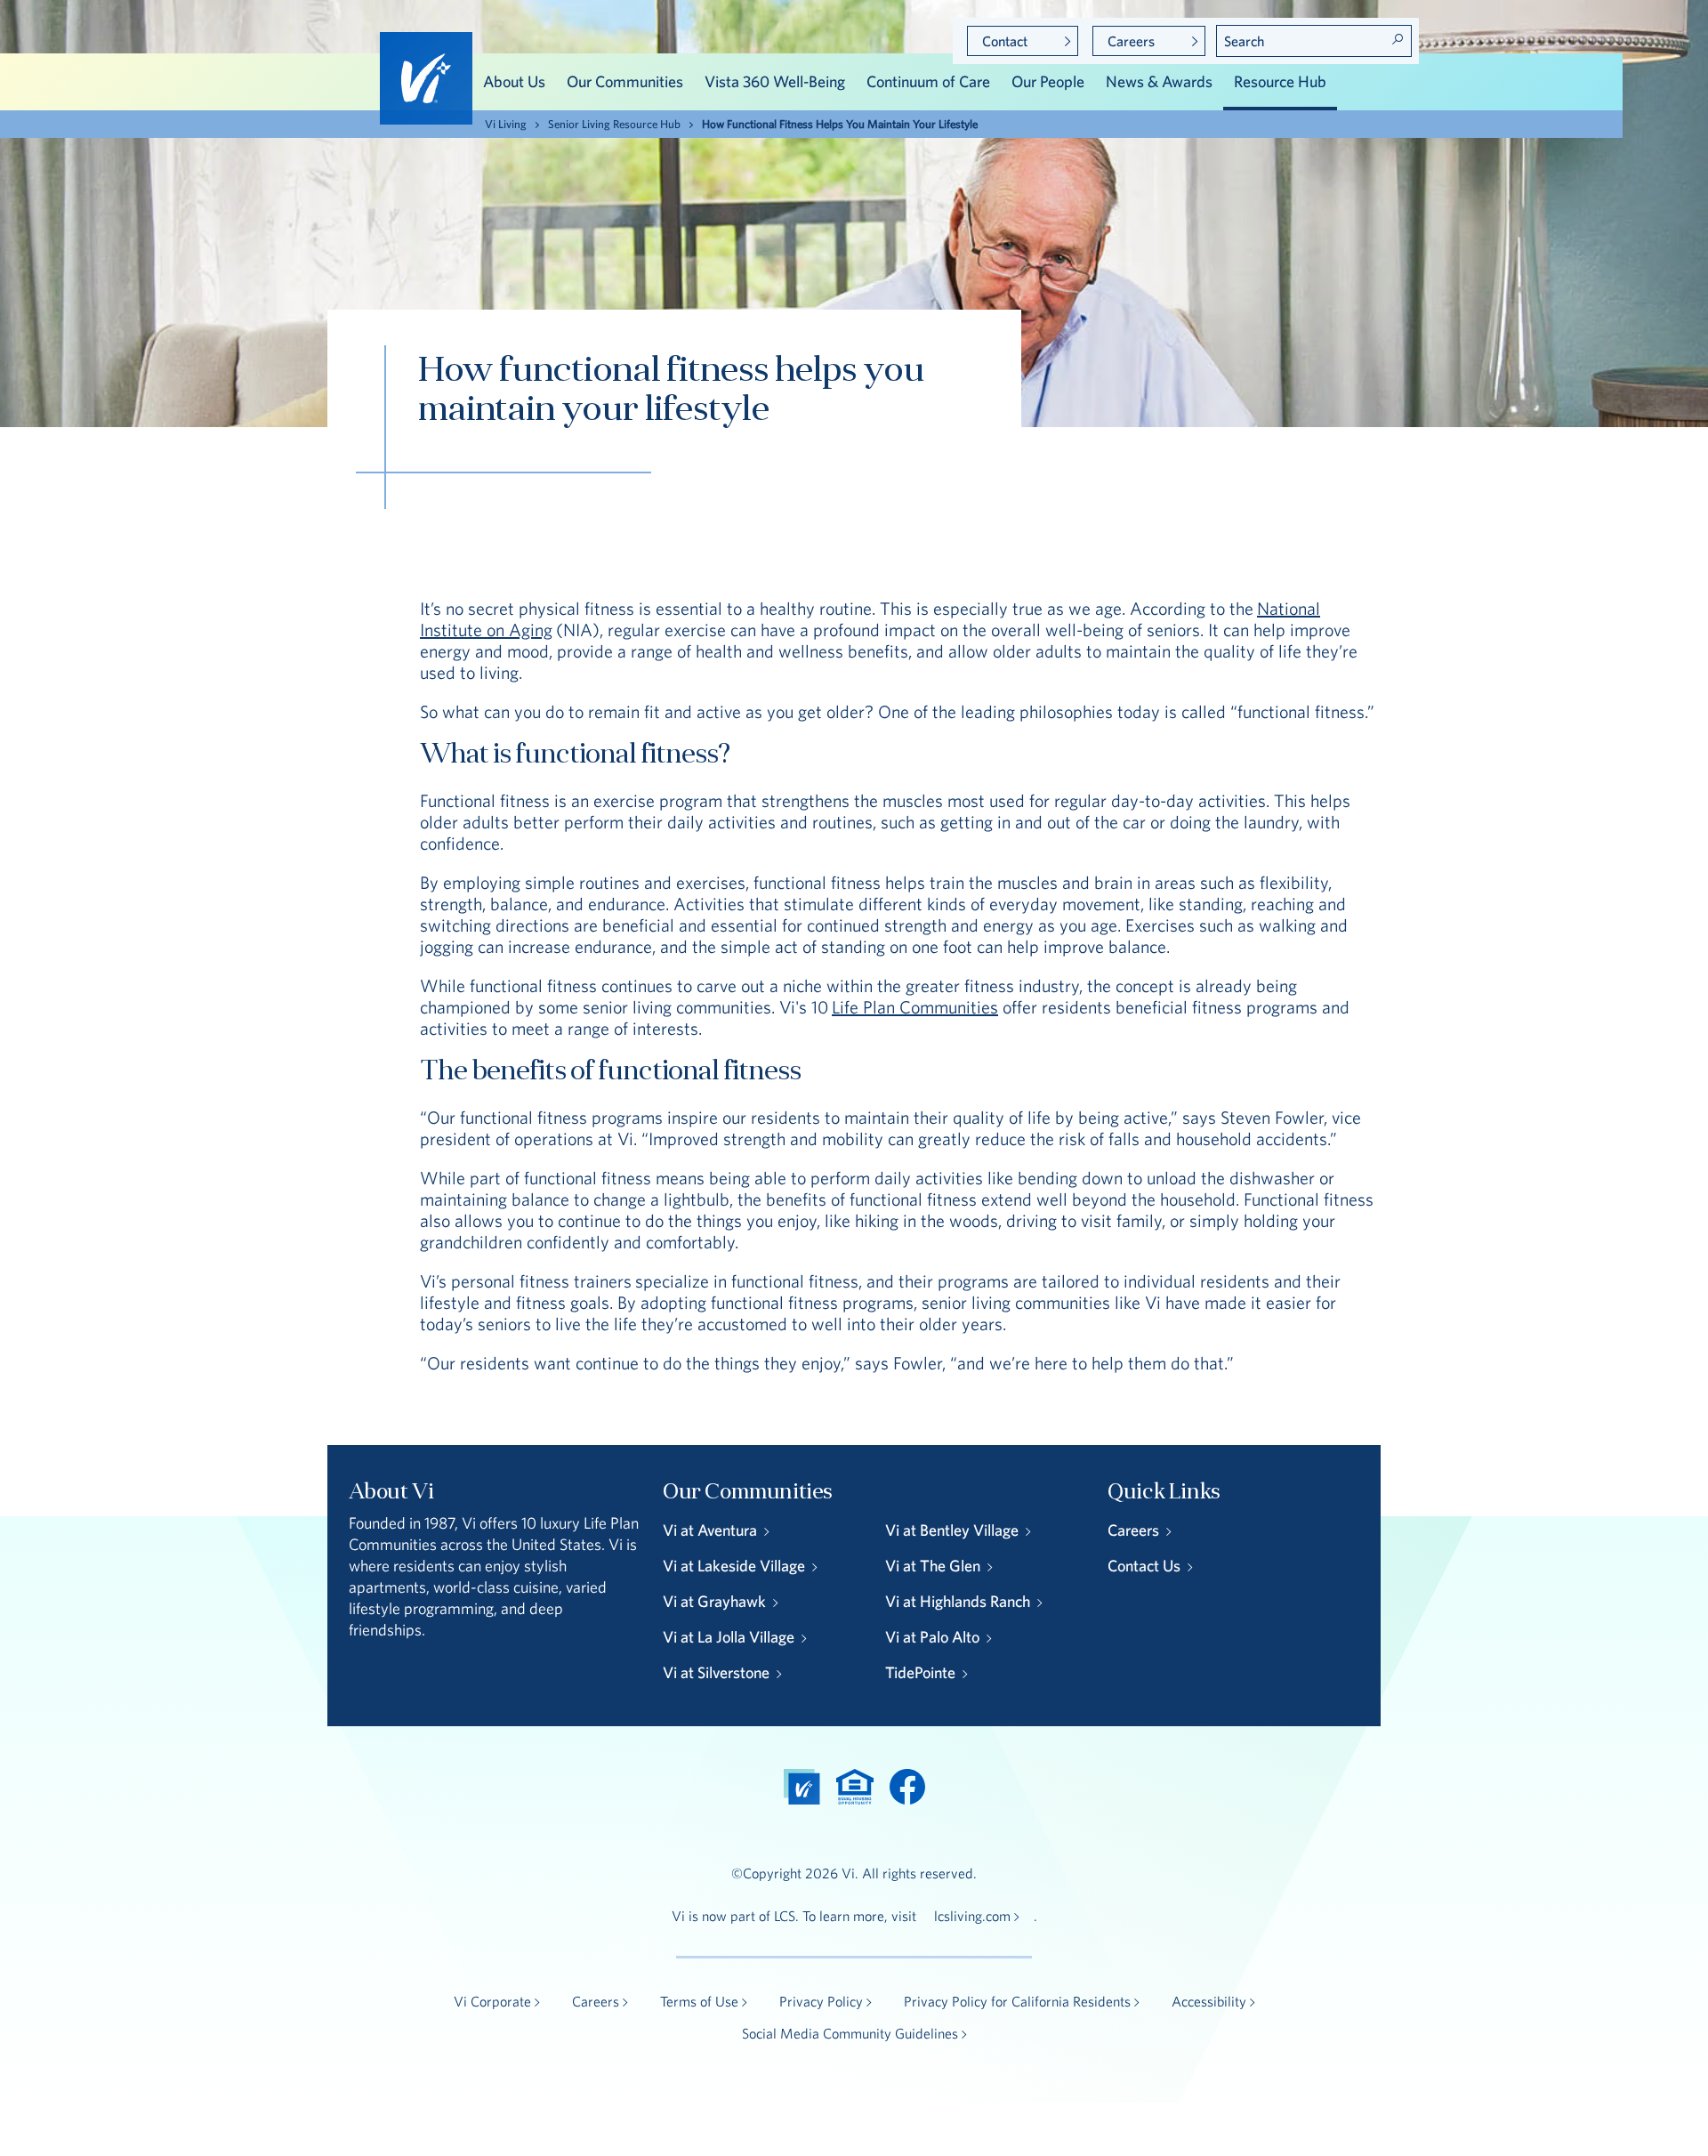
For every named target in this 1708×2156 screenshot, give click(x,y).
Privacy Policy (821, 2001)
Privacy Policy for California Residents (1017, 2001)
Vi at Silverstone (716, 1672)
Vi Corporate (492, 2001)
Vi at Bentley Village (952, 1530)
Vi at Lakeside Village (734, 1566)
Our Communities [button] (625, 81)
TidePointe (920, 1672)
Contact (1005, 41)
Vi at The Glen (933, 1566)
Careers (1131, 41)
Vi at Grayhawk (714, 1601)
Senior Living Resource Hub (614, 124)
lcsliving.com (972, 1916)
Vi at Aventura (710, 1530)
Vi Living (506, 124)
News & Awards (1159, 81)
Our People (1048, 81)
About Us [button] (514, 81)
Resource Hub (1280, 81)
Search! (1398, 39)
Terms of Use (699, 2001)
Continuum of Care (928, 81)
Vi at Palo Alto (932, 1637)
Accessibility (1209, 2001)
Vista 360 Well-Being (775, 81)
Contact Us (1144, 1566)
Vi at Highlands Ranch (958, 1601)
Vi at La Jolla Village (729, 1637)
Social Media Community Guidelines (850, 2033)
